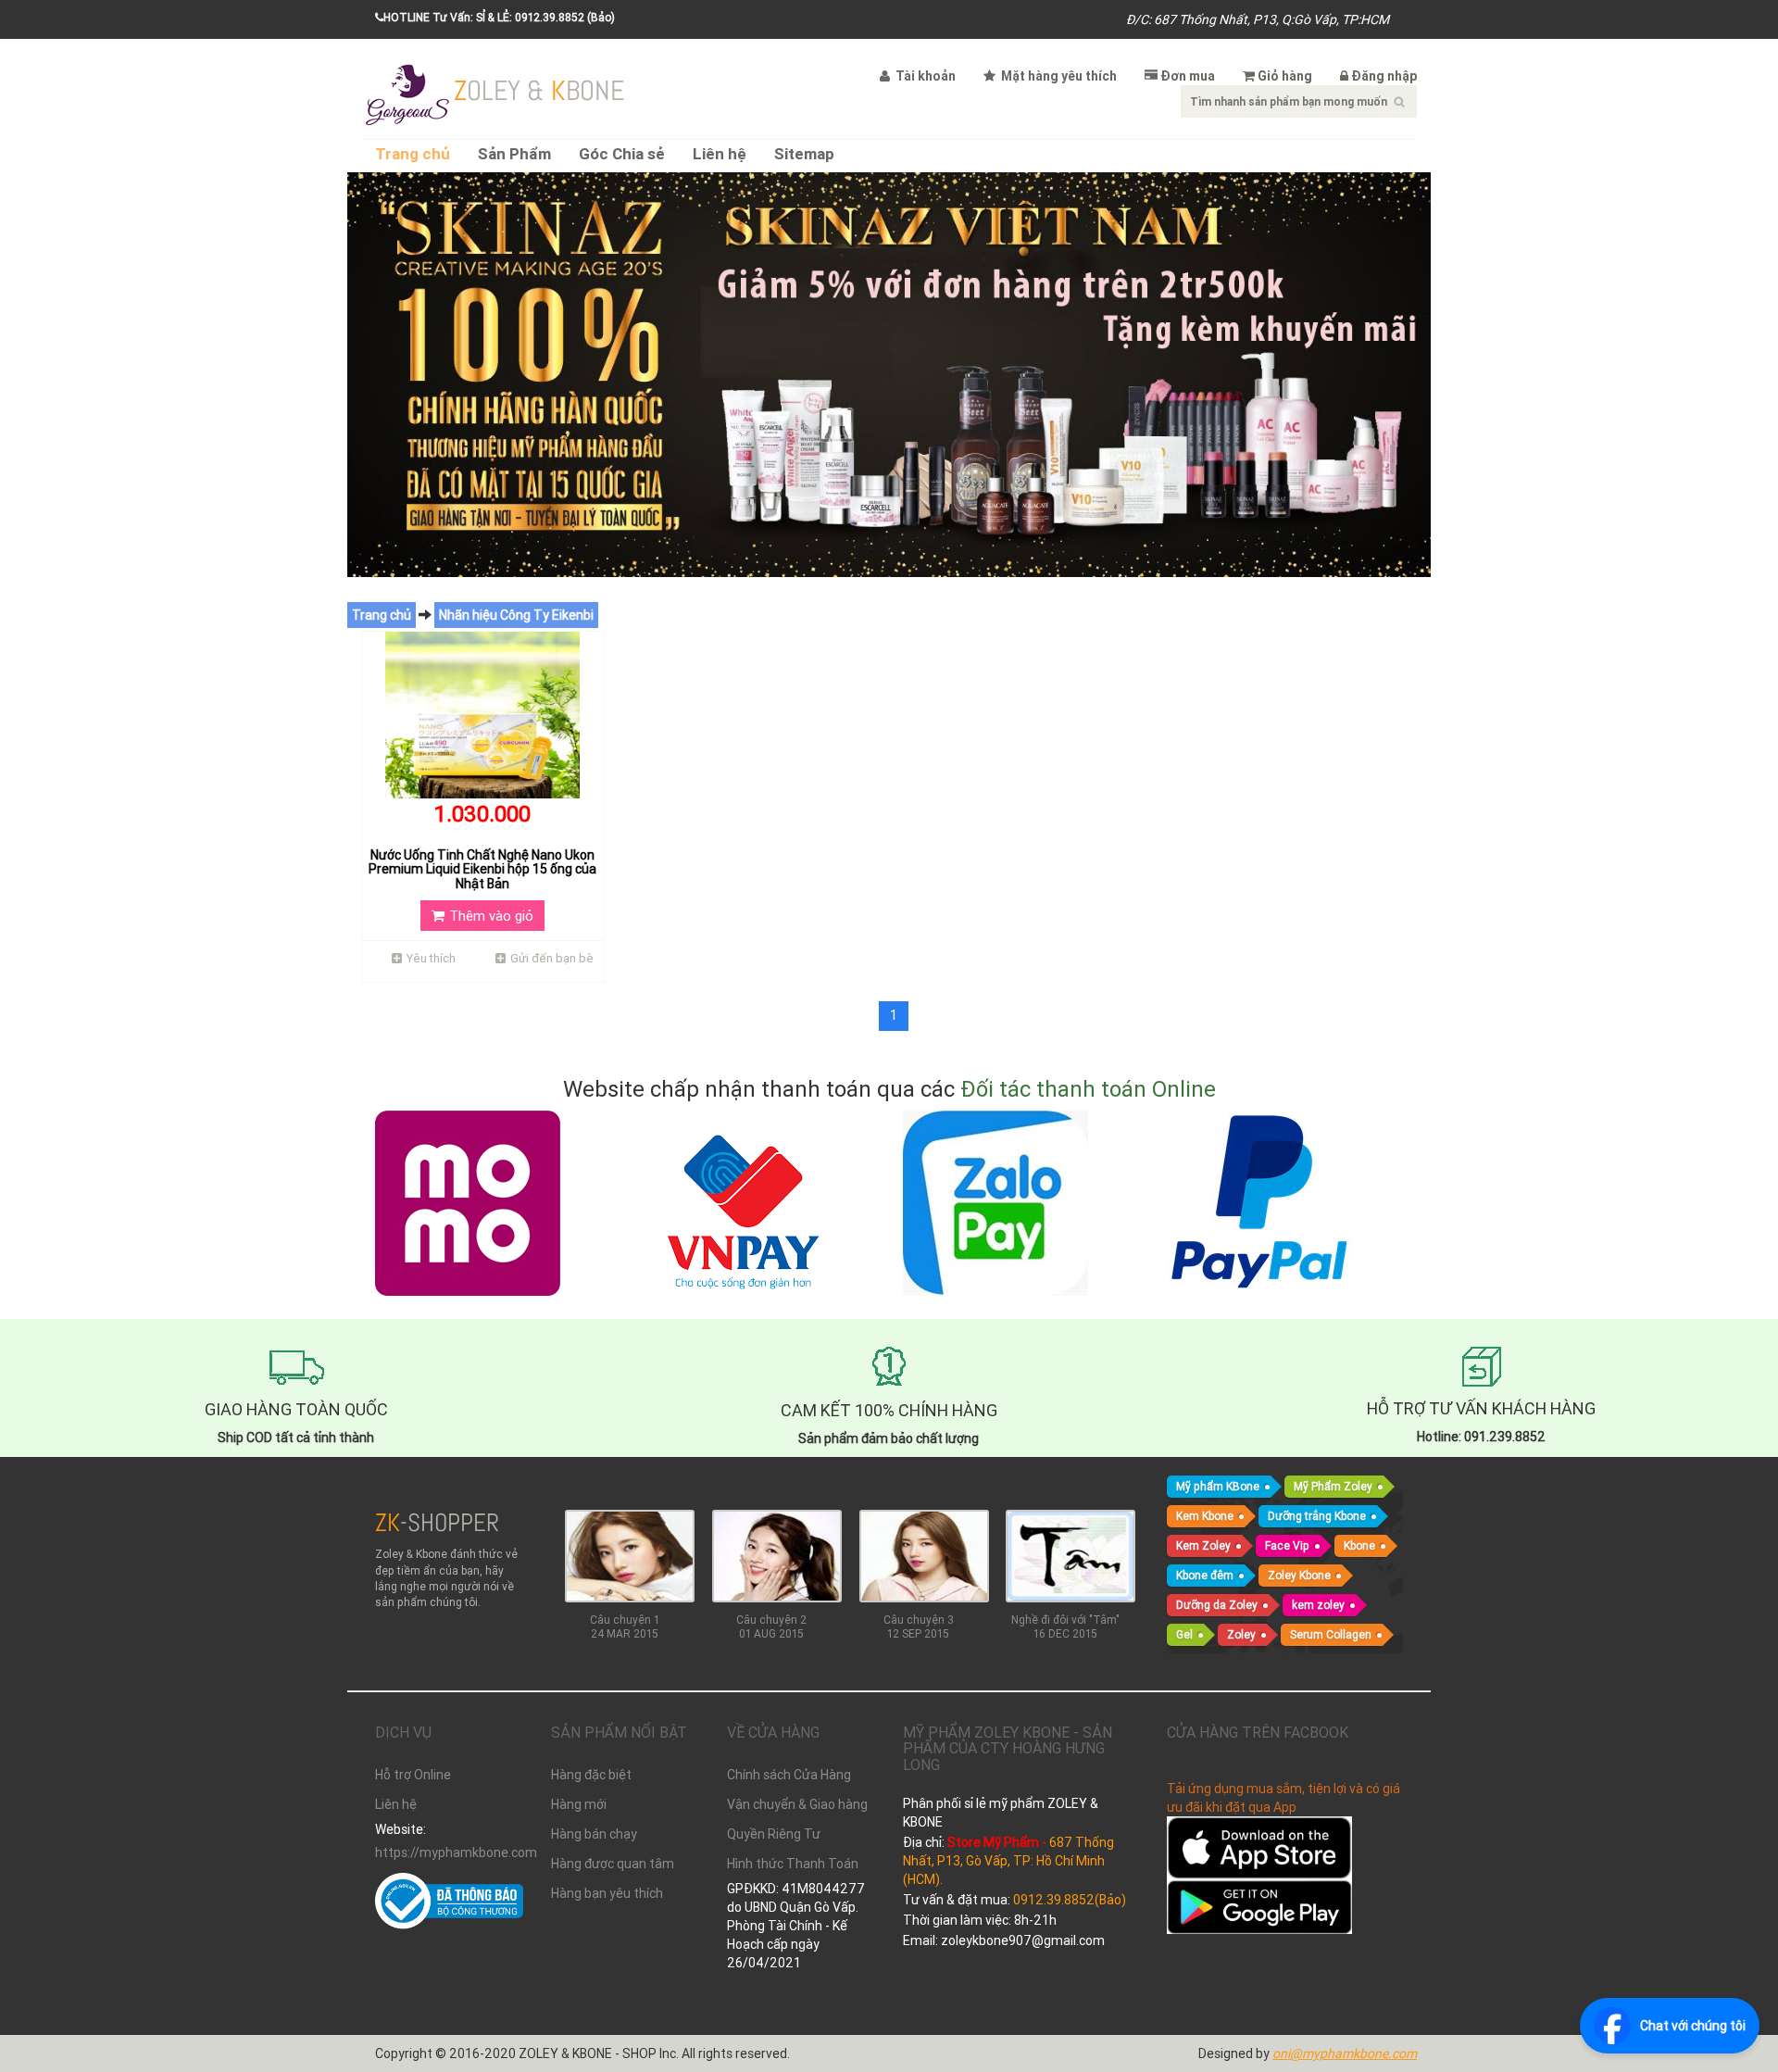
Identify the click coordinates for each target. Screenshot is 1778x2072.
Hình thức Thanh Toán (793, 1864)
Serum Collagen (1331, 1634)
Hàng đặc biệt (591, 1775)
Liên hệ (720, 154)
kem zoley (1318, 1605)
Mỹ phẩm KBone (1218, 1486)
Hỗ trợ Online (413, 1775)
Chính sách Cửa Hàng (789, 1775)
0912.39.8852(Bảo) (1070, 1900)
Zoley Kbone (1299, 1575)
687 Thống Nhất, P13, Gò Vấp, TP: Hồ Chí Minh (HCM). (1008, 1861)
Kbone (1359, 1545)
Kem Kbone (1205, 1516)
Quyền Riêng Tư (774, 1834)
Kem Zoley (1203, 1545)
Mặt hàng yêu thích (1058, 76)
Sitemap (804, 154)
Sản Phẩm (514, 154)
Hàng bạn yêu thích (607, 1893)
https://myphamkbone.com (449, 1852)
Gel (1184, 1634)
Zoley (1241, 1634)
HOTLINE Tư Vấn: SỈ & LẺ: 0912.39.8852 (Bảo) (499, 17)
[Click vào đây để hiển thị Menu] (407, 93)
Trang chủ (413, 154)
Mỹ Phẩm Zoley (1333, 1486)
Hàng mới (579, 1804)
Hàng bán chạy (594, 1834)
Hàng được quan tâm (613, 1864)
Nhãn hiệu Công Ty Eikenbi (516, 615)
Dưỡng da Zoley (1217, 1605)
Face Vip (1287, 1545)
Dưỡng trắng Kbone (1317, 1516)
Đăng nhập (1384, 76)
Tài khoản (924, 76)
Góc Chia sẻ (622, 154)
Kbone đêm (1205, 1575)
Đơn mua (1188, 76)
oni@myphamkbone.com (1345, 2053)
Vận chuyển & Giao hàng (797, 1804)
